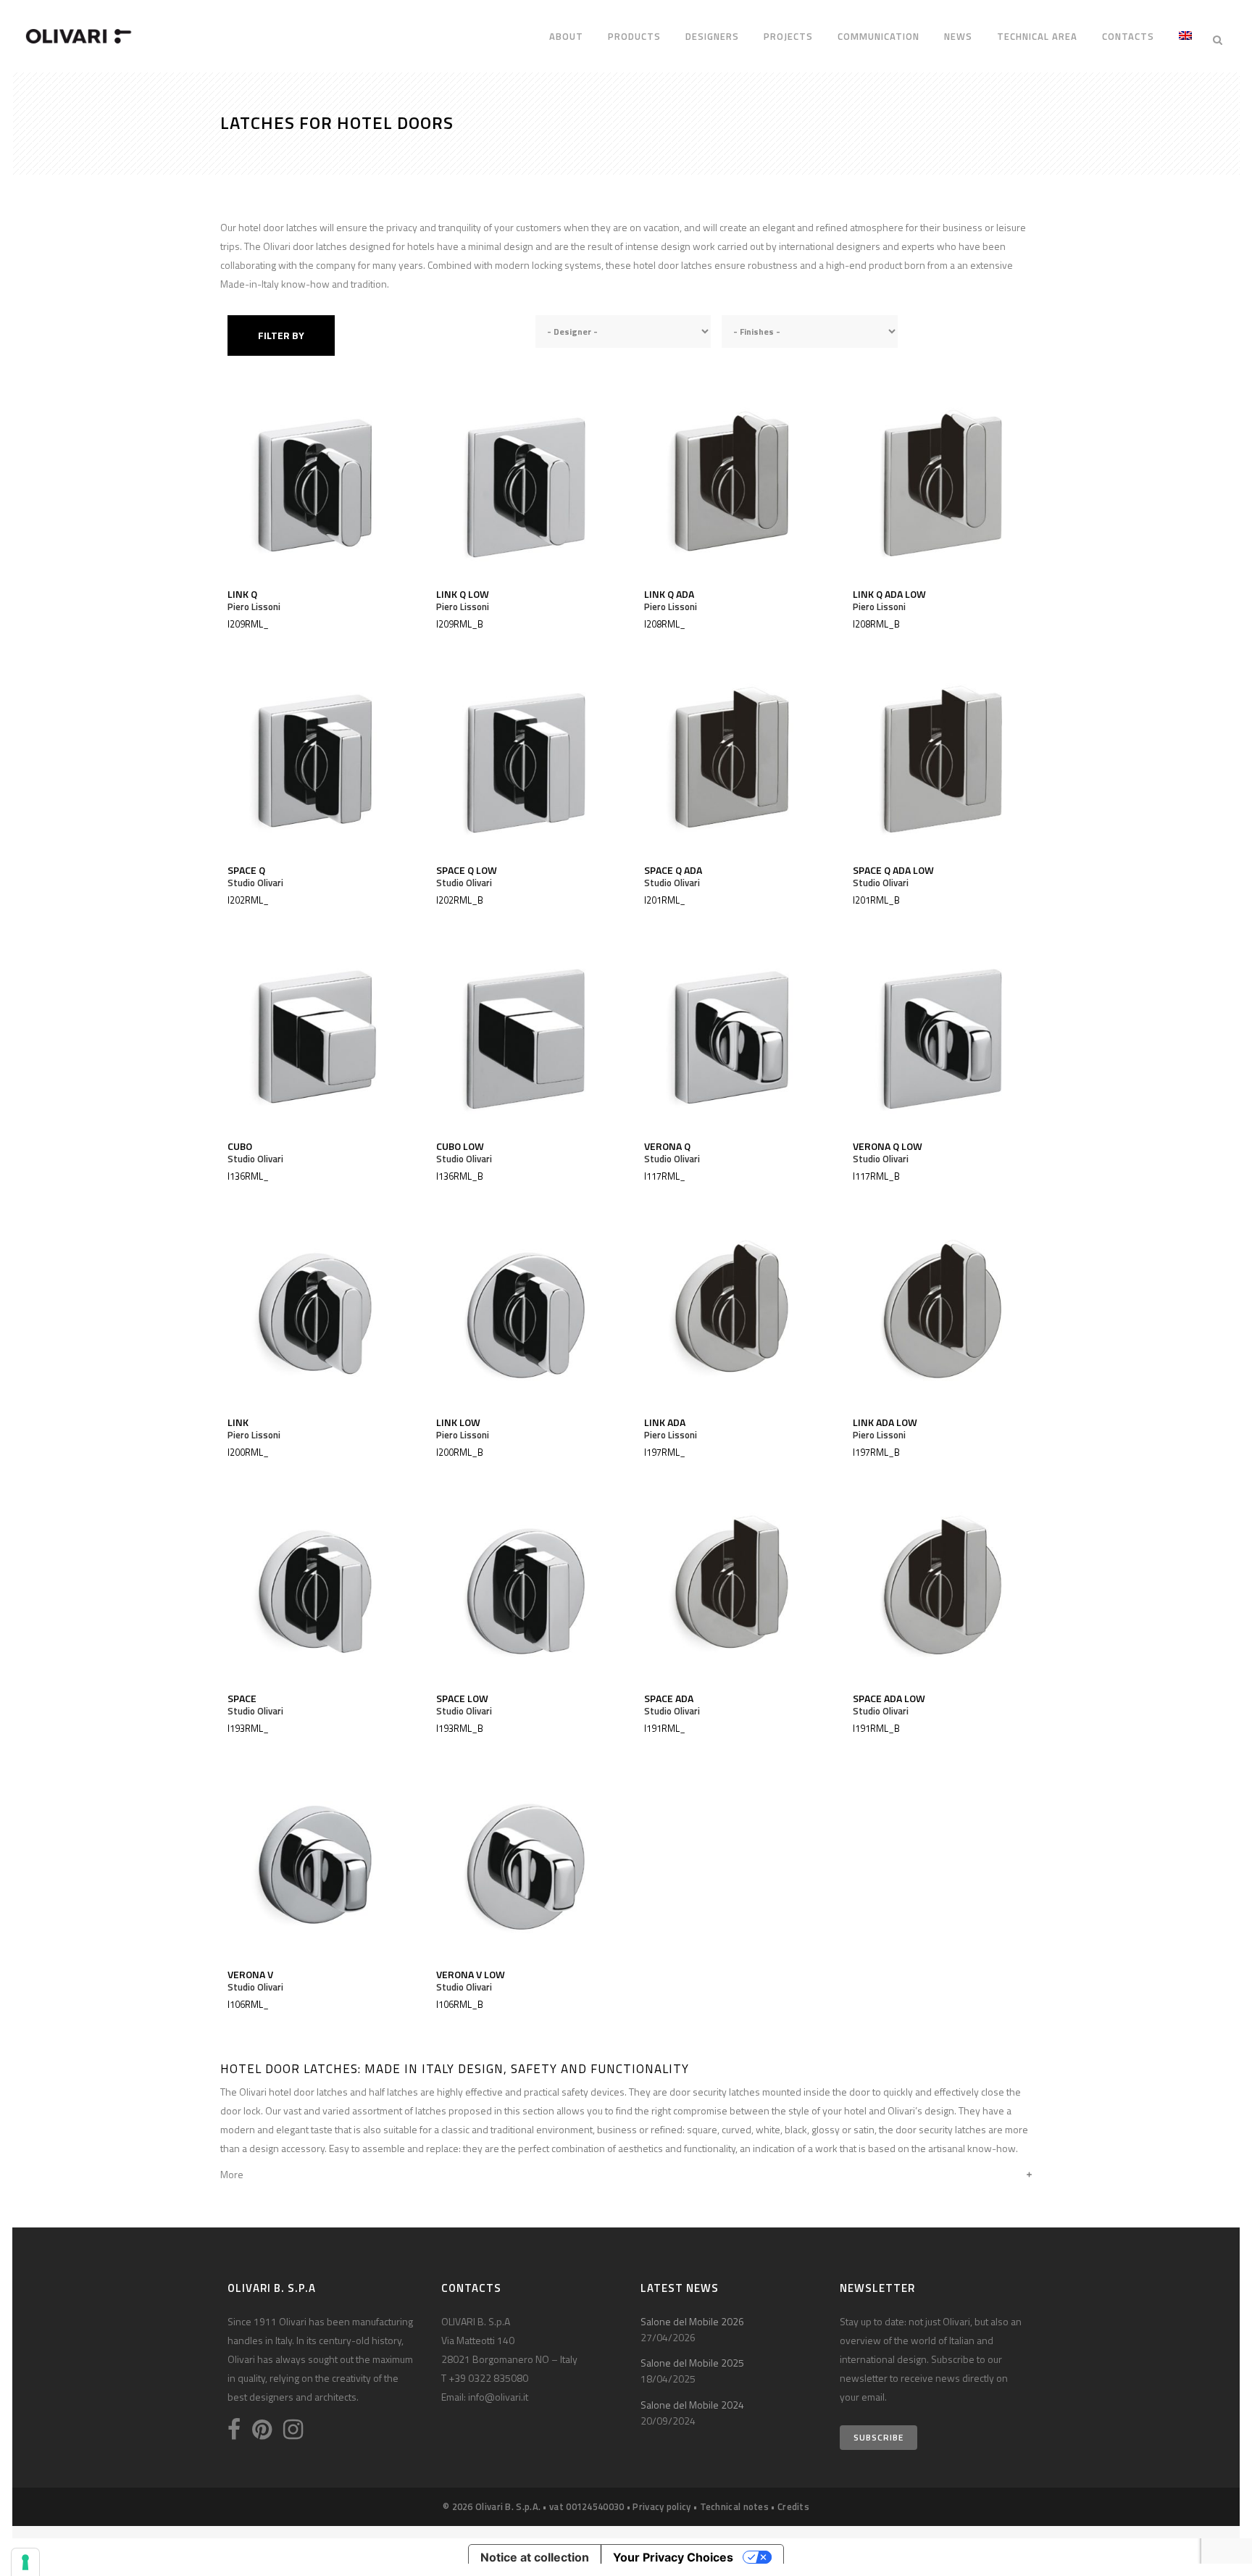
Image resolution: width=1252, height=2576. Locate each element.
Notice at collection (535, 2557)
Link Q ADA (669, 594)
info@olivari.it (498, 2397)
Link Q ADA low (889, 594)
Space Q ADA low (893, 870)
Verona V (250, 1974)
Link (238, 1422)
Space (242, 1698)
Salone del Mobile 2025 (692, 2363)
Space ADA (669, 1698)
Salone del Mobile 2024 (692, 2405)
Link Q (242, 594)
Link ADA (665, 1422)
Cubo (240, 1146)
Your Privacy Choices (673, 2557)
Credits (793, 2506)
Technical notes (735, 2506)
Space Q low (467, 870)
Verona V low (471, 1974)
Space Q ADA (673, 870)
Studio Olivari (255, 883)
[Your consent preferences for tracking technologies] (25, 2562)
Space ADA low (889, 1698)
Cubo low (460, 1146)
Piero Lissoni (254, 607)
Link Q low (463, 594)
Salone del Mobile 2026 (692, 2321)
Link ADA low (885, 1422)
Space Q (246, 870)
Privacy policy (662, 2506)
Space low (462, 1698)
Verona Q (667, 1146)
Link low (458, 1422)
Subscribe (879, 2437)
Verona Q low (888, 1146)
